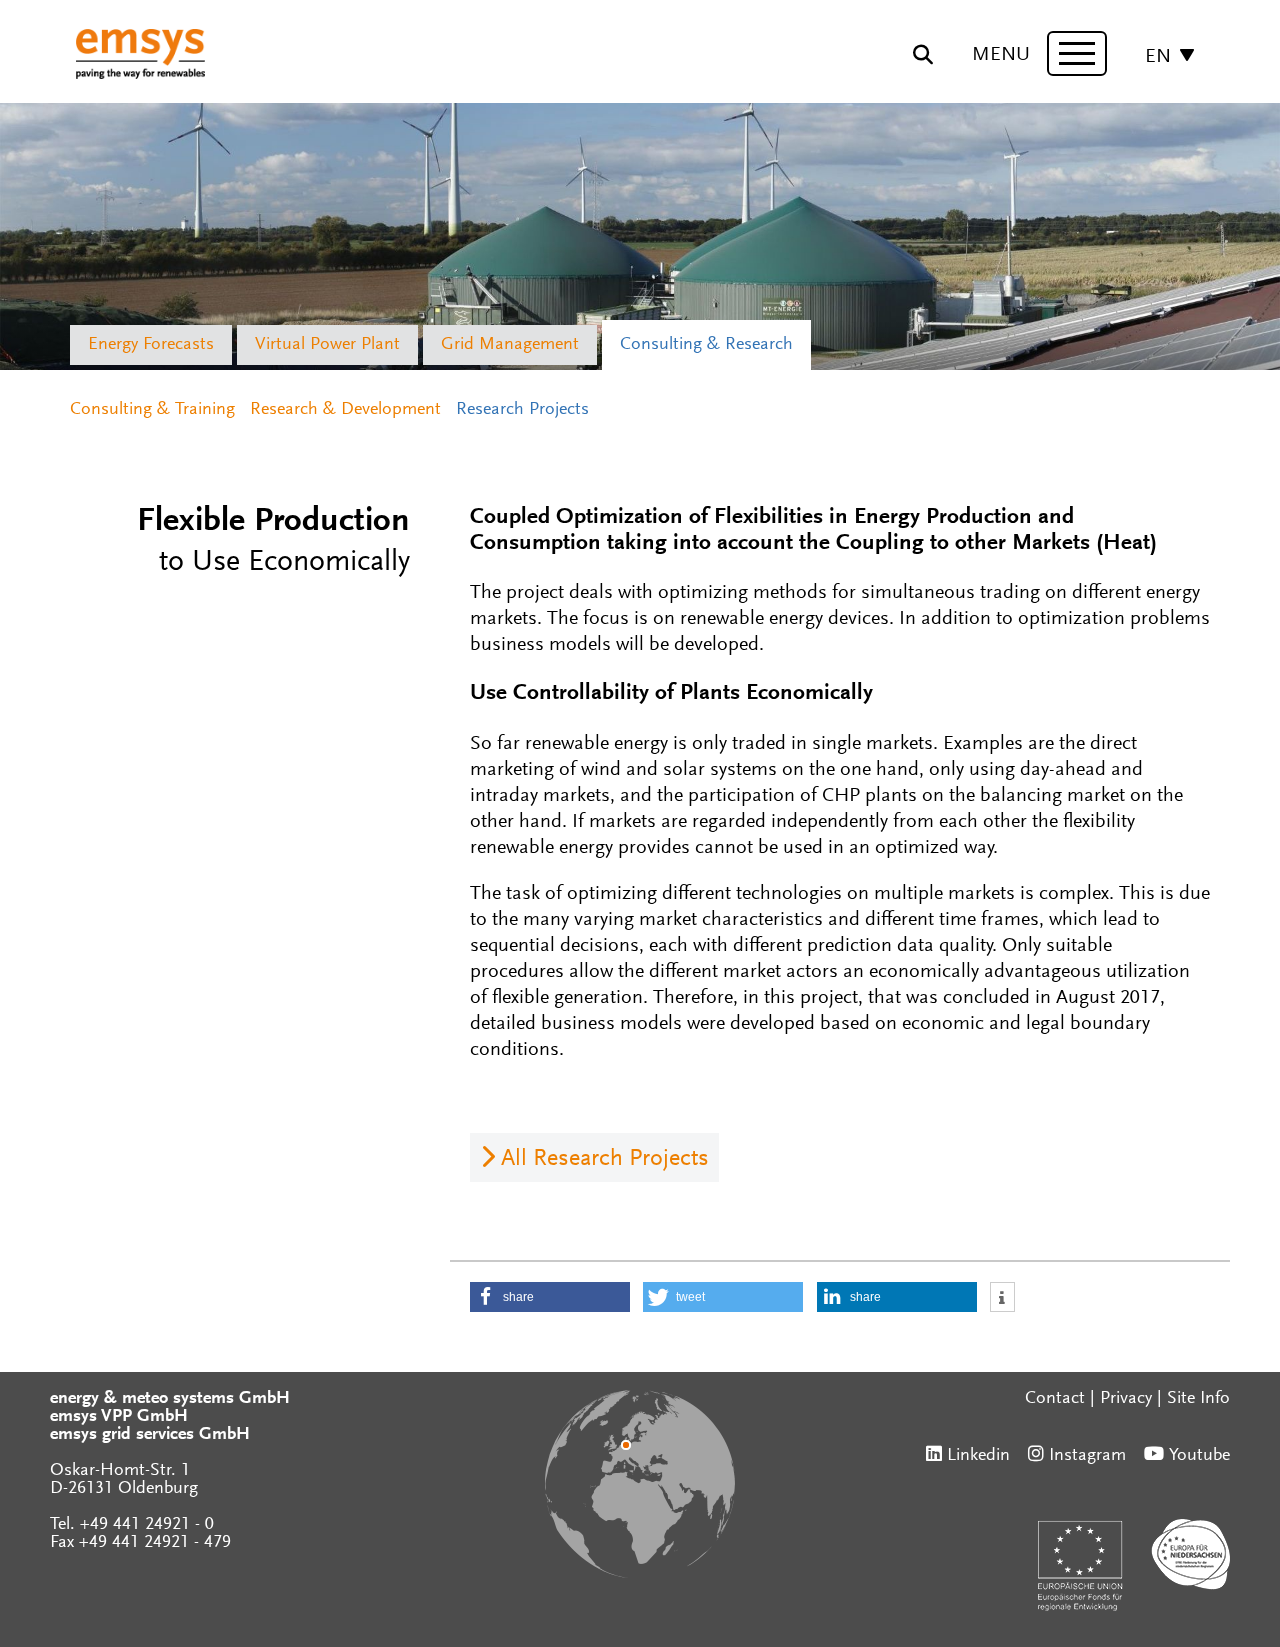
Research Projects (522, 410)
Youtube (1199, 1456)
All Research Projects (605, 1159)
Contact (1055, 1399)
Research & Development (345, 410)
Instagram (1087, 1456)
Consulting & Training (152, 410)
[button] (550, 1297)
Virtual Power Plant (327, 345)
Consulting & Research (706, 345)
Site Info (1198, 1399)
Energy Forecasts (151, 345)
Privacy (1126, 1399)
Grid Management (510, 345)
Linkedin (978, 1456)
